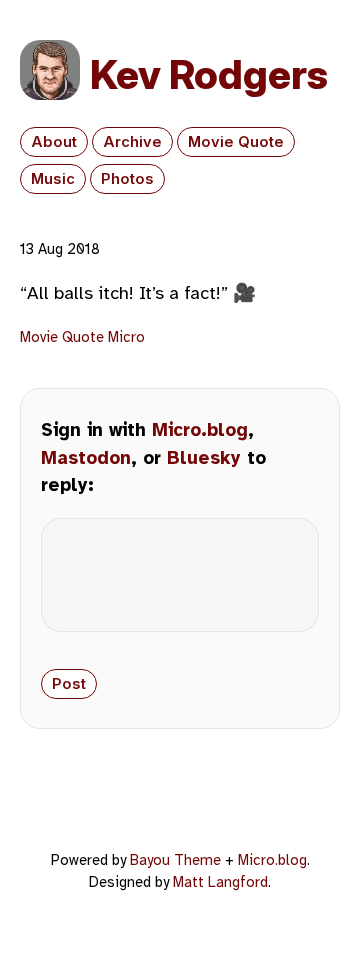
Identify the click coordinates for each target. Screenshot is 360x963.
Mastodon (86, 458)
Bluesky (204, 458)
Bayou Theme (175, 860)
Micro (126, 337)
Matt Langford (220, 882)
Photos (127, 179)
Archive (132, 142)
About (54, 142)
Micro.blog (200, 430)
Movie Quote (236, 142)
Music (53, 179)
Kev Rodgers (209, 74)
